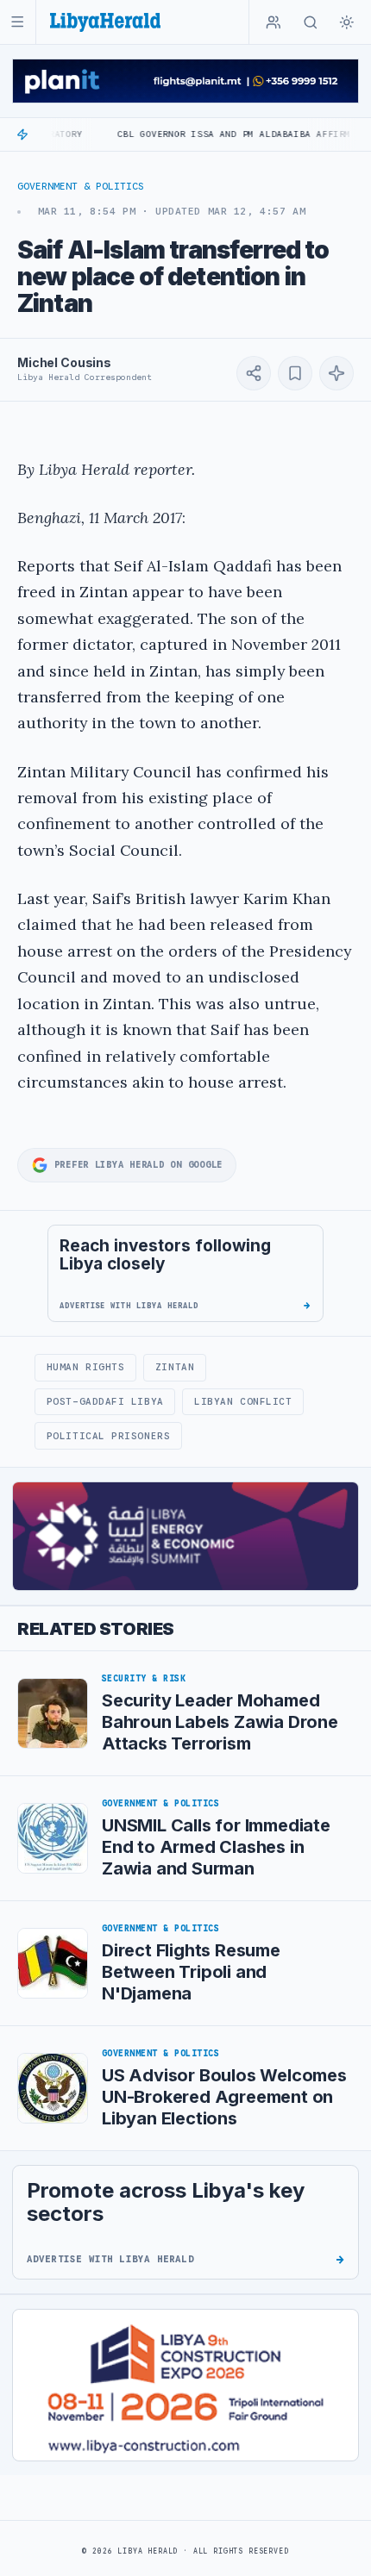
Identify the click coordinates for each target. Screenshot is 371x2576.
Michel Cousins (64, 362)
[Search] (311, 22)
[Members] (274, 22)
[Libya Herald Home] (105, 22)
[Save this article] (295, 373)
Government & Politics (81, 186)
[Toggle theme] (347, 22)
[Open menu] (18, 22)
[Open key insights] (336, 373)
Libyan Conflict (243, 1401)
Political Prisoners (108, 1436)
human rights (86, 1367)
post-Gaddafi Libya (105, 1401)
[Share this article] (254, 373)
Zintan (175, 1367)
